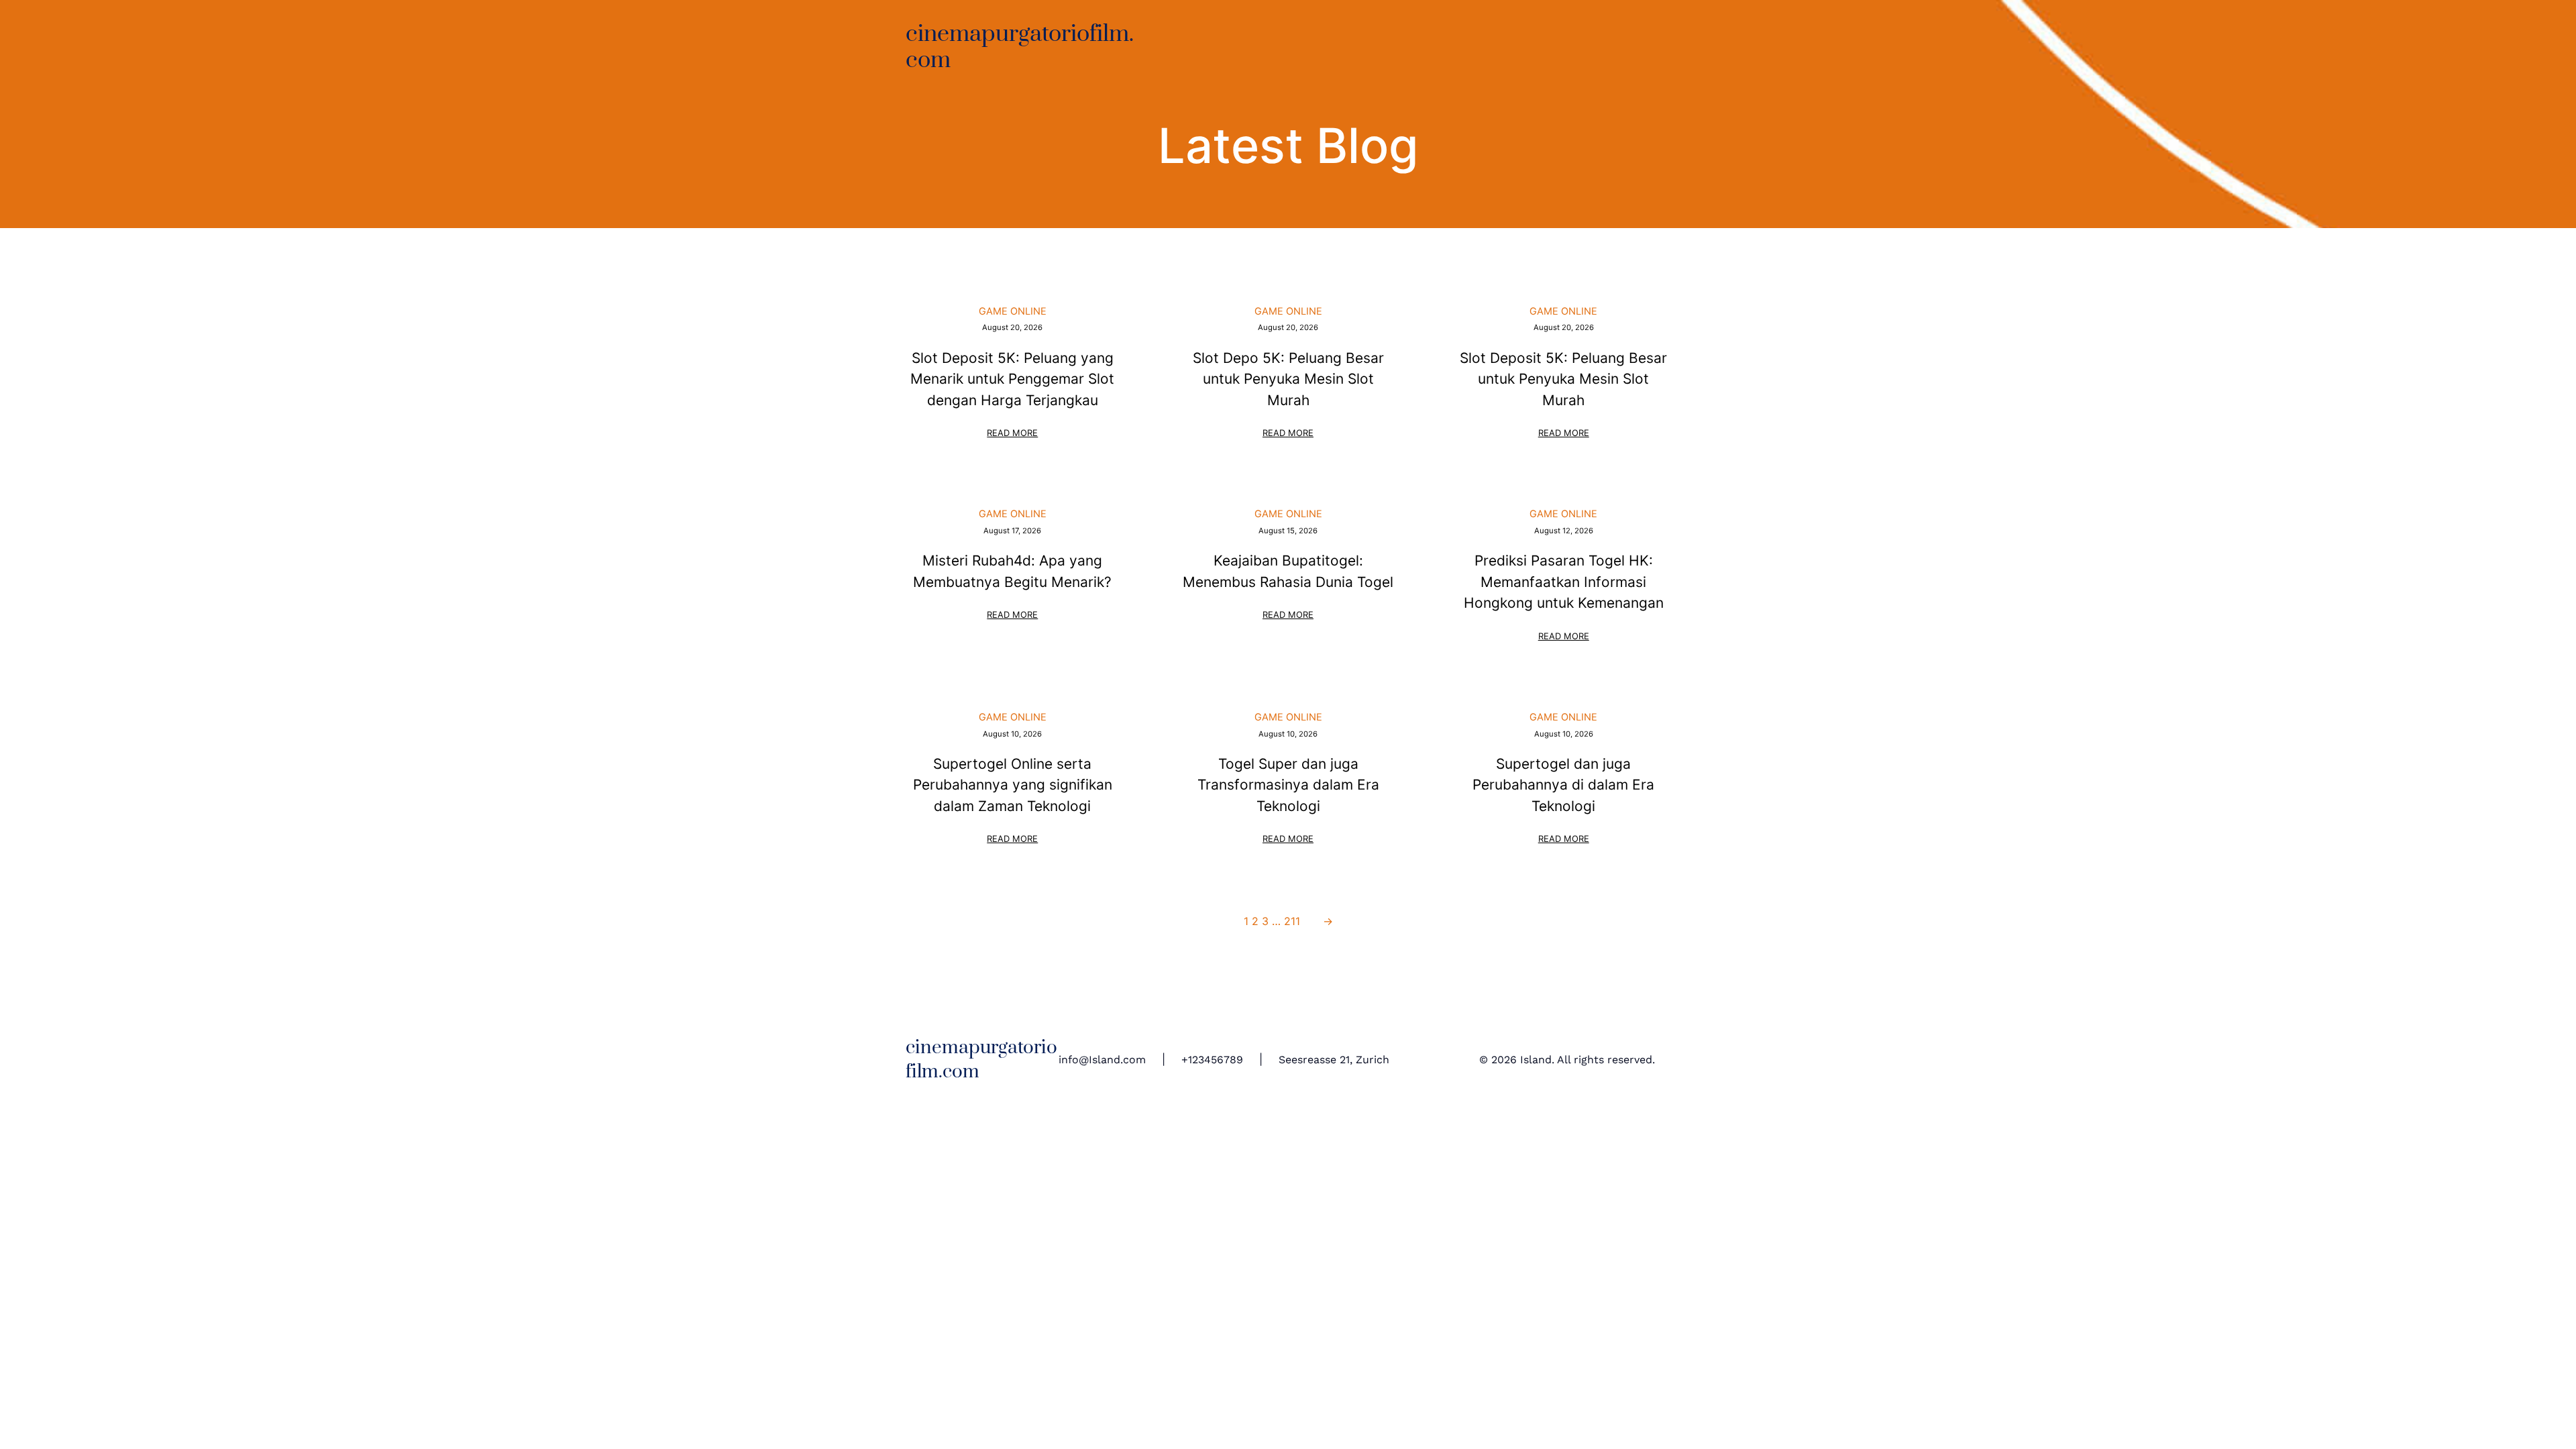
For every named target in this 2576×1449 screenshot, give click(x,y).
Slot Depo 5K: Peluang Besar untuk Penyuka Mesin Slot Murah (1288, 379)
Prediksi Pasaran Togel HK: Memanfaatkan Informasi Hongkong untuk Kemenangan (1564, 582)
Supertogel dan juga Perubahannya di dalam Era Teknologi (1563, 785)
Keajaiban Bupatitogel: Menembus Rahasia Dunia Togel (1288, 571)
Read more (1013, 434)
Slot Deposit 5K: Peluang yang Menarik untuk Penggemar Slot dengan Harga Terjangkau (1012, 379)
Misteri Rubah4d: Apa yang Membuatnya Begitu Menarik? (1012, 571)
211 (1292, 921)
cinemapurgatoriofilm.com (1020, 47)
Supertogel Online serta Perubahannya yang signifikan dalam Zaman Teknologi (1013, 785)
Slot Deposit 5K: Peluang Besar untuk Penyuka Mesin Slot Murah (1563, 379)
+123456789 (1212, 1060)
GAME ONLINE (1013, 311)
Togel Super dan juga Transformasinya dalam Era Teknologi (1288, 785)
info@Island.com (1102, 1060)
